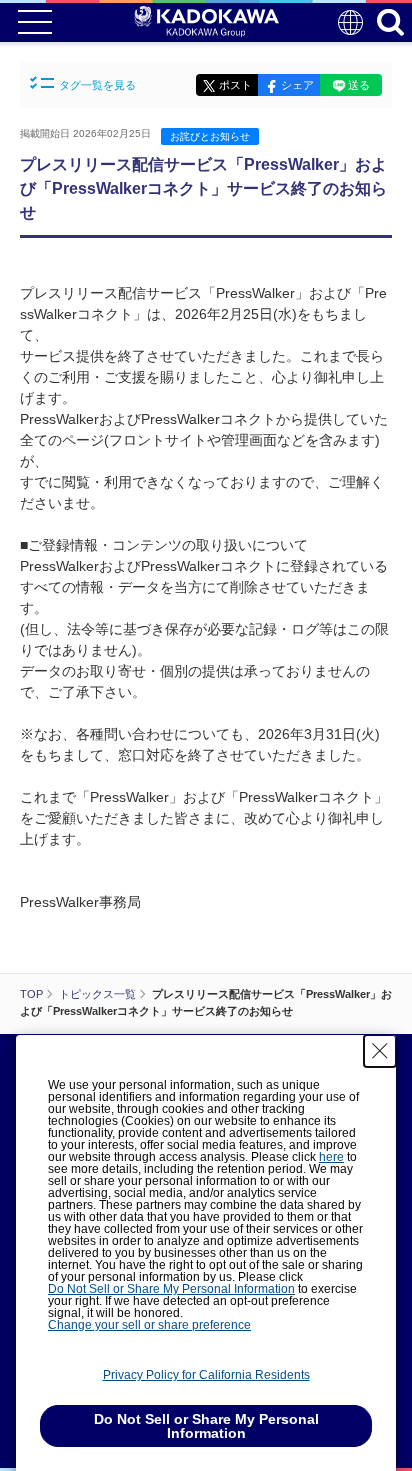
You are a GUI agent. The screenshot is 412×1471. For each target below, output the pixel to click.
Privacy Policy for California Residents (206, 1375)
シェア (297, 85)
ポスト (235, 85)
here (331, 1157)
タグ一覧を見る (97, 85)
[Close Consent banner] (380, 1051)
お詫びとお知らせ (210, 136)
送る (359, 85)
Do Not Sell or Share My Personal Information (171, 1289)
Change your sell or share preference (149, 1325)
